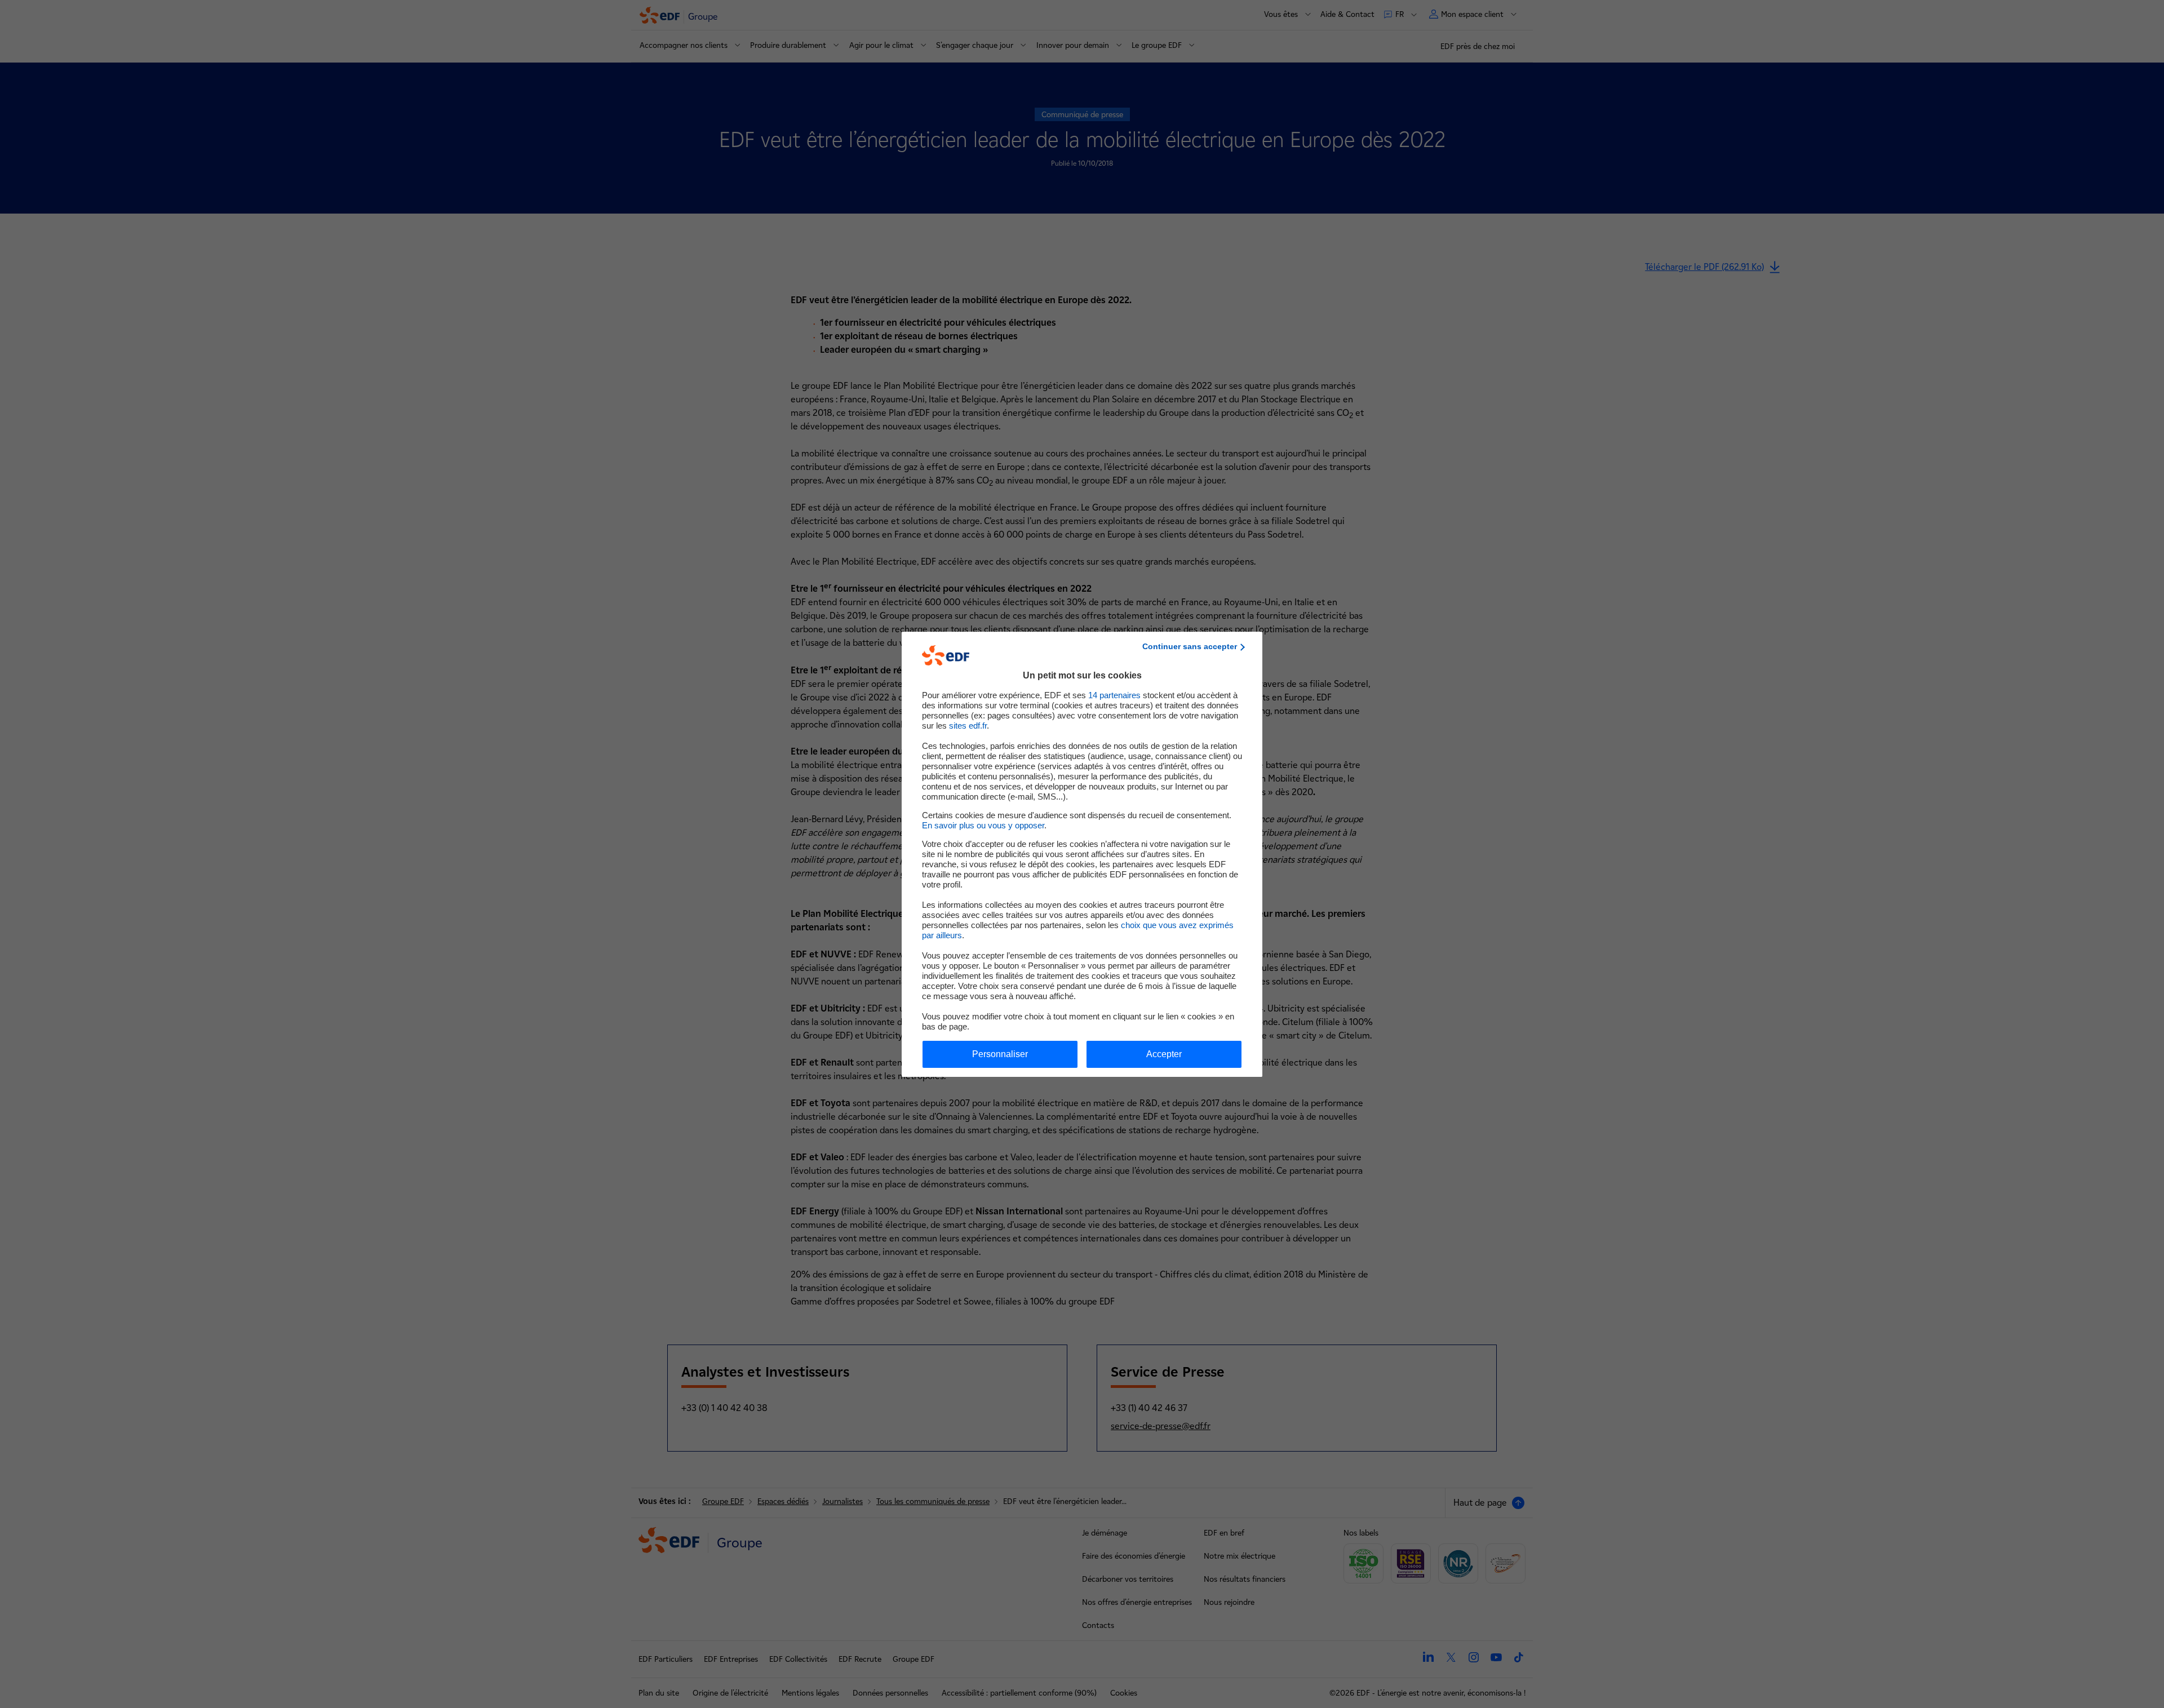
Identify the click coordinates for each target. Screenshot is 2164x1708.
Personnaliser (1000, 1054)
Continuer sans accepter (1190, 646)
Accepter (1164, 1054)
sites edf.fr (968, 726)
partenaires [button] (1114, 695)
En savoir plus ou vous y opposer (983, 825)
